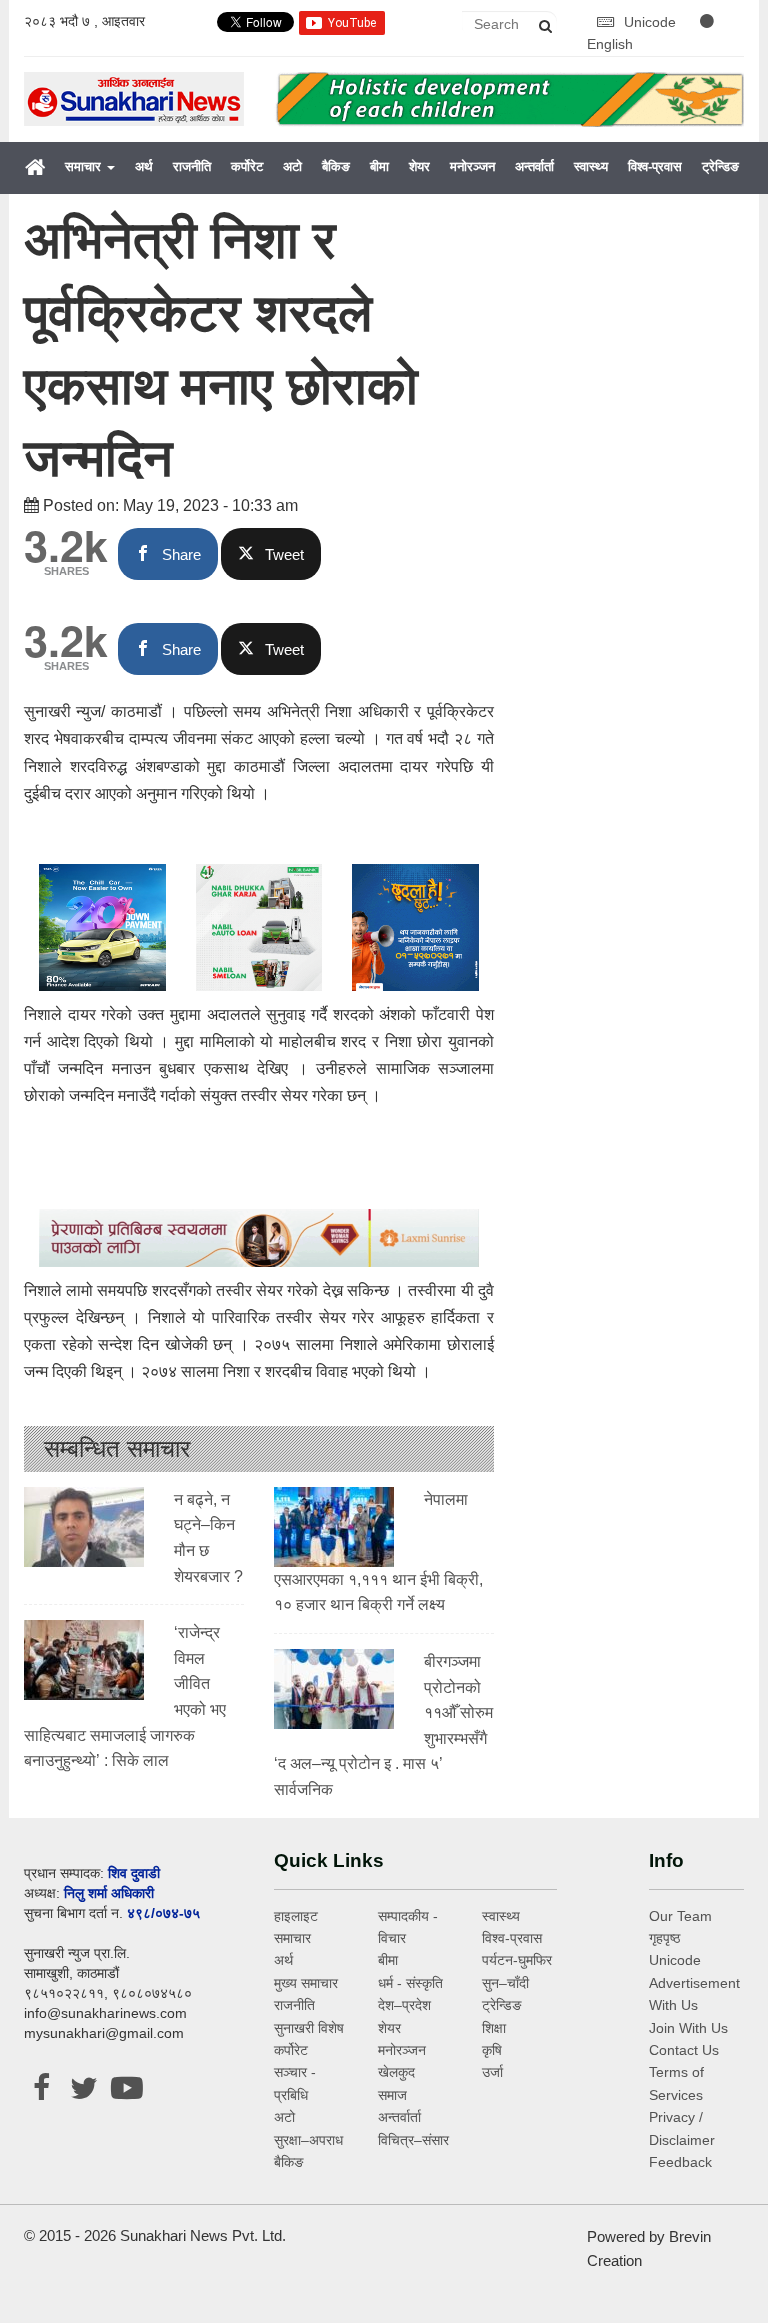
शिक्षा (494, 2028)
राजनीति (192, 166)
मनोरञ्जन (472, 166)
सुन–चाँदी (505, 1983)
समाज (392, 2095)
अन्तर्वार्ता (534, 166)
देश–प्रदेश (404, 2005)
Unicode (652, 22)
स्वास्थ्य (591, 166)
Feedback (680, 2162)
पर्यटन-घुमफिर (517, 1960)
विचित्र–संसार (413, 2140)
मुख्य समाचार (306, 1983)
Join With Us (688, 2028)
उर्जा (492, 2072)
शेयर (419, 166)
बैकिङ (336, 166)
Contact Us (684, 2050)
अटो (292, 166)
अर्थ (144, 166)
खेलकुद (396, 2072)
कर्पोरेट (247, 166)
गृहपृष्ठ (664, 1938)
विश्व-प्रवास (655, 166)
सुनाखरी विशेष (309, 2028)
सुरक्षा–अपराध (308, 2140)
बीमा (379, 166)
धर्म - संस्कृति (410, 1983)
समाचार (85, 166)
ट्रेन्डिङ (720, 166)
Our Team (680, 1916)
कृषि (492, 2050)
